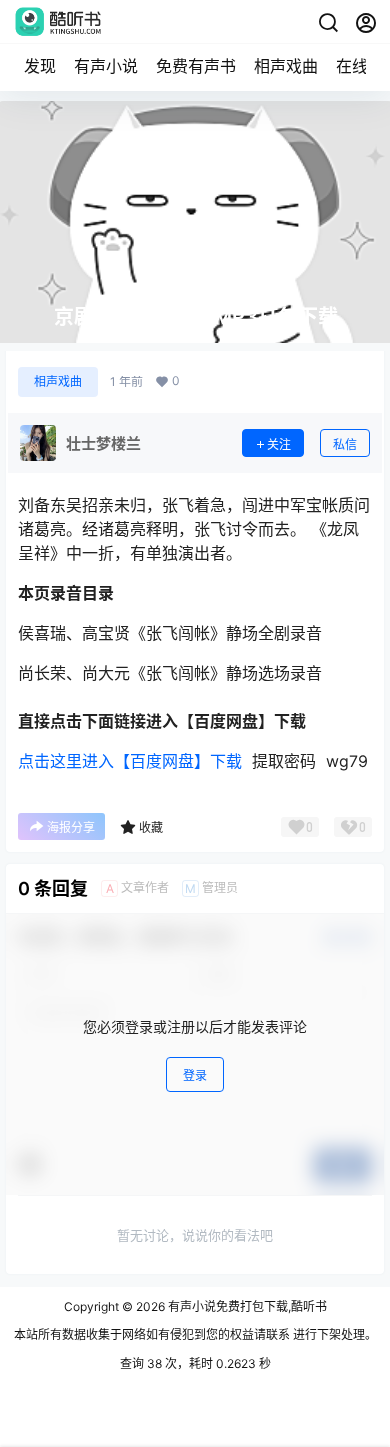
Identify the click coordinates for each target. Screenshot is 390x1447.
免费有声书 (196, 66)
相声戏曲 (286, 66)
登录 (195, 1075)
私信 (345, 444)
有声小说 (106, 66)
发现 (40, 66)
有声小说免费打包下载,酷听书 (246, 1306)
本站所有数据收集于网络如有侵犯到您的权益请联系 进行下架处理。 (195, 1334)
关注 (279, 444)
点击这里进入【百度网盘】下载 (130, 761)
